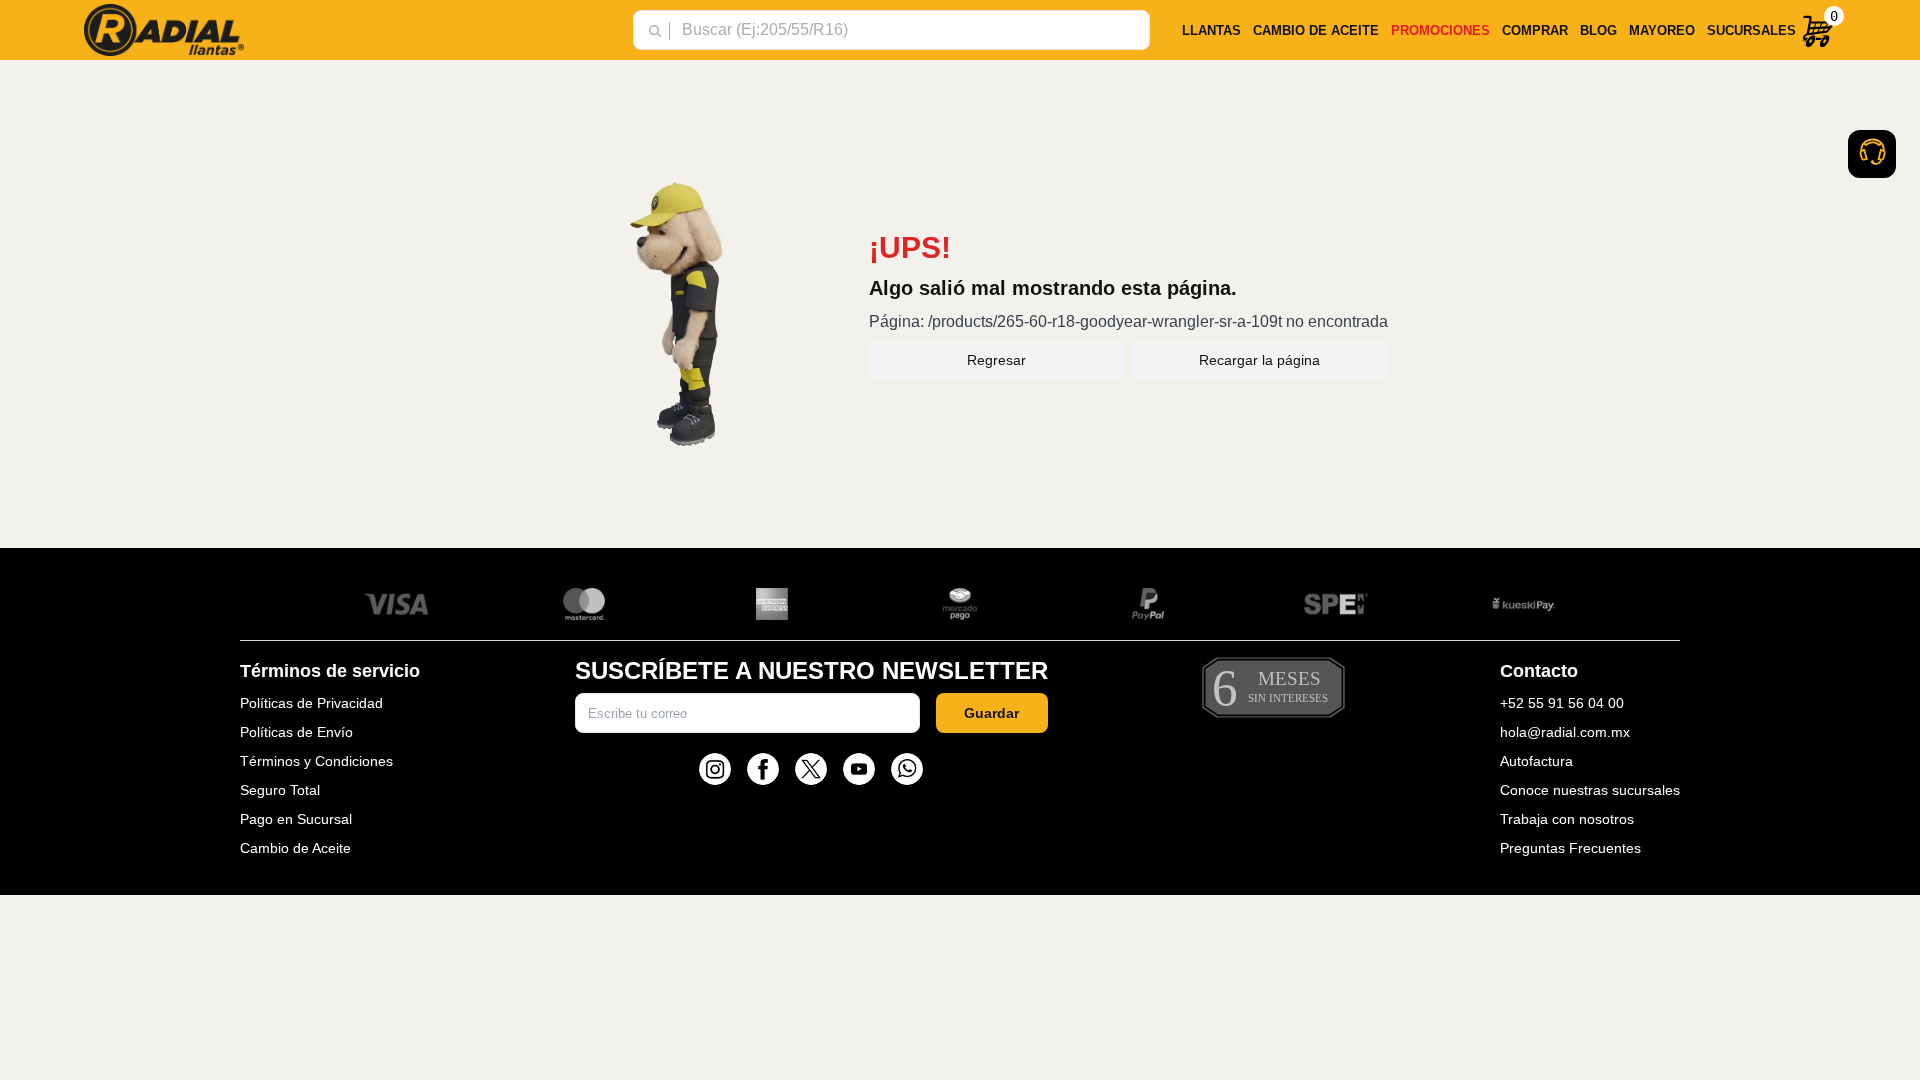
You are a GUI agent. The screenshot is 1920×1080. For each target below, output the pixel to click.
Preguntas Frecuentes (1570, 848)
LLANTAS (1211, 30)
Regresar (996, 360)
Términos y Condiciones (316, 761)
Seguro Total (280, 790)
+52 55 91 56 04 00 (1562, 703)
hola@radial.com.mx (1565, 732)
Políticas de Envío (296, 732)
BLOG (1598, 30)
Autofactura (1536, 761)
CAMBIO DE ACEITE (1316, 30)
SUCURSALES (1751, 30)
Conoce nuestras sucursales (1590, 790)
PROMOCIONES (1440, 30)
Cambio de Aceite (295, 848)
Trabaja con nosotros (1567, 819)
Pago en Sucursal (296, 819)
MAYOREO (1662, 30)
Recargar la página (1259, 360)
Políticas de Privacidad (311, 703)
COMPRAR (1535, 30)
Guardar (991, 713)
